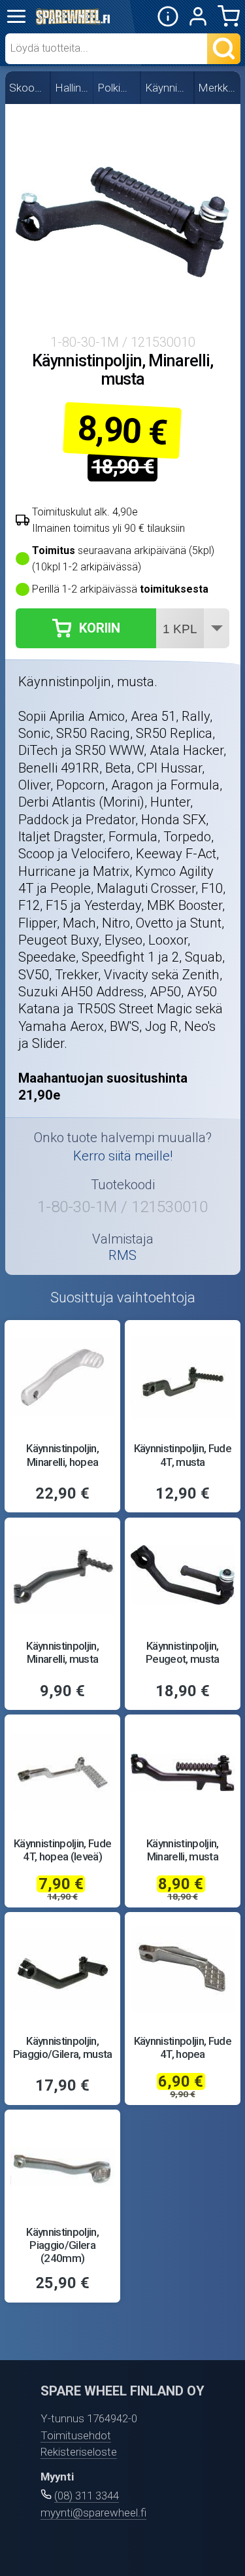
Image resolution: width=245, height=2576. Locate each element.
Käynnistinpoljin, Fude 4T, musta (183, 1455)
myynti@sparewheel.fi (93, 2513)
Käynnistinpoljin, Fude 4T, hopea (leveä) (62, 1850)
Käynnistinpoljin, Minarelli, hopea (62, 1455)
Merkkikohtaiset (218, 88)
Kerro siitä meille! (123, 1156)
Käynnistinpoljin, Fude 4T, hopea (183, 2047)
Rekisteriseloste (79, 2452)
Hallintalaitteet (73, 88)
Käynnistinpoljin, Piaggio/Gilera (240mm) (62, 2245)
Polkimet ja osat (117, 88)
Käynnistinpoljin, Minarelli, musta (62, 1652)
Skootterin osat (28, 88)
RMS (122, 1255)
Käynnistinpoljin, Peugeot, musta (183, 1652)
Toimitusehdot (76, 2435)
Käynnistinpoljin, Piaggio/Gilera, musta (63, 2047)
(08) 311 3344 (87, 2496)
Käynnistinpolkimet (168, 88)
